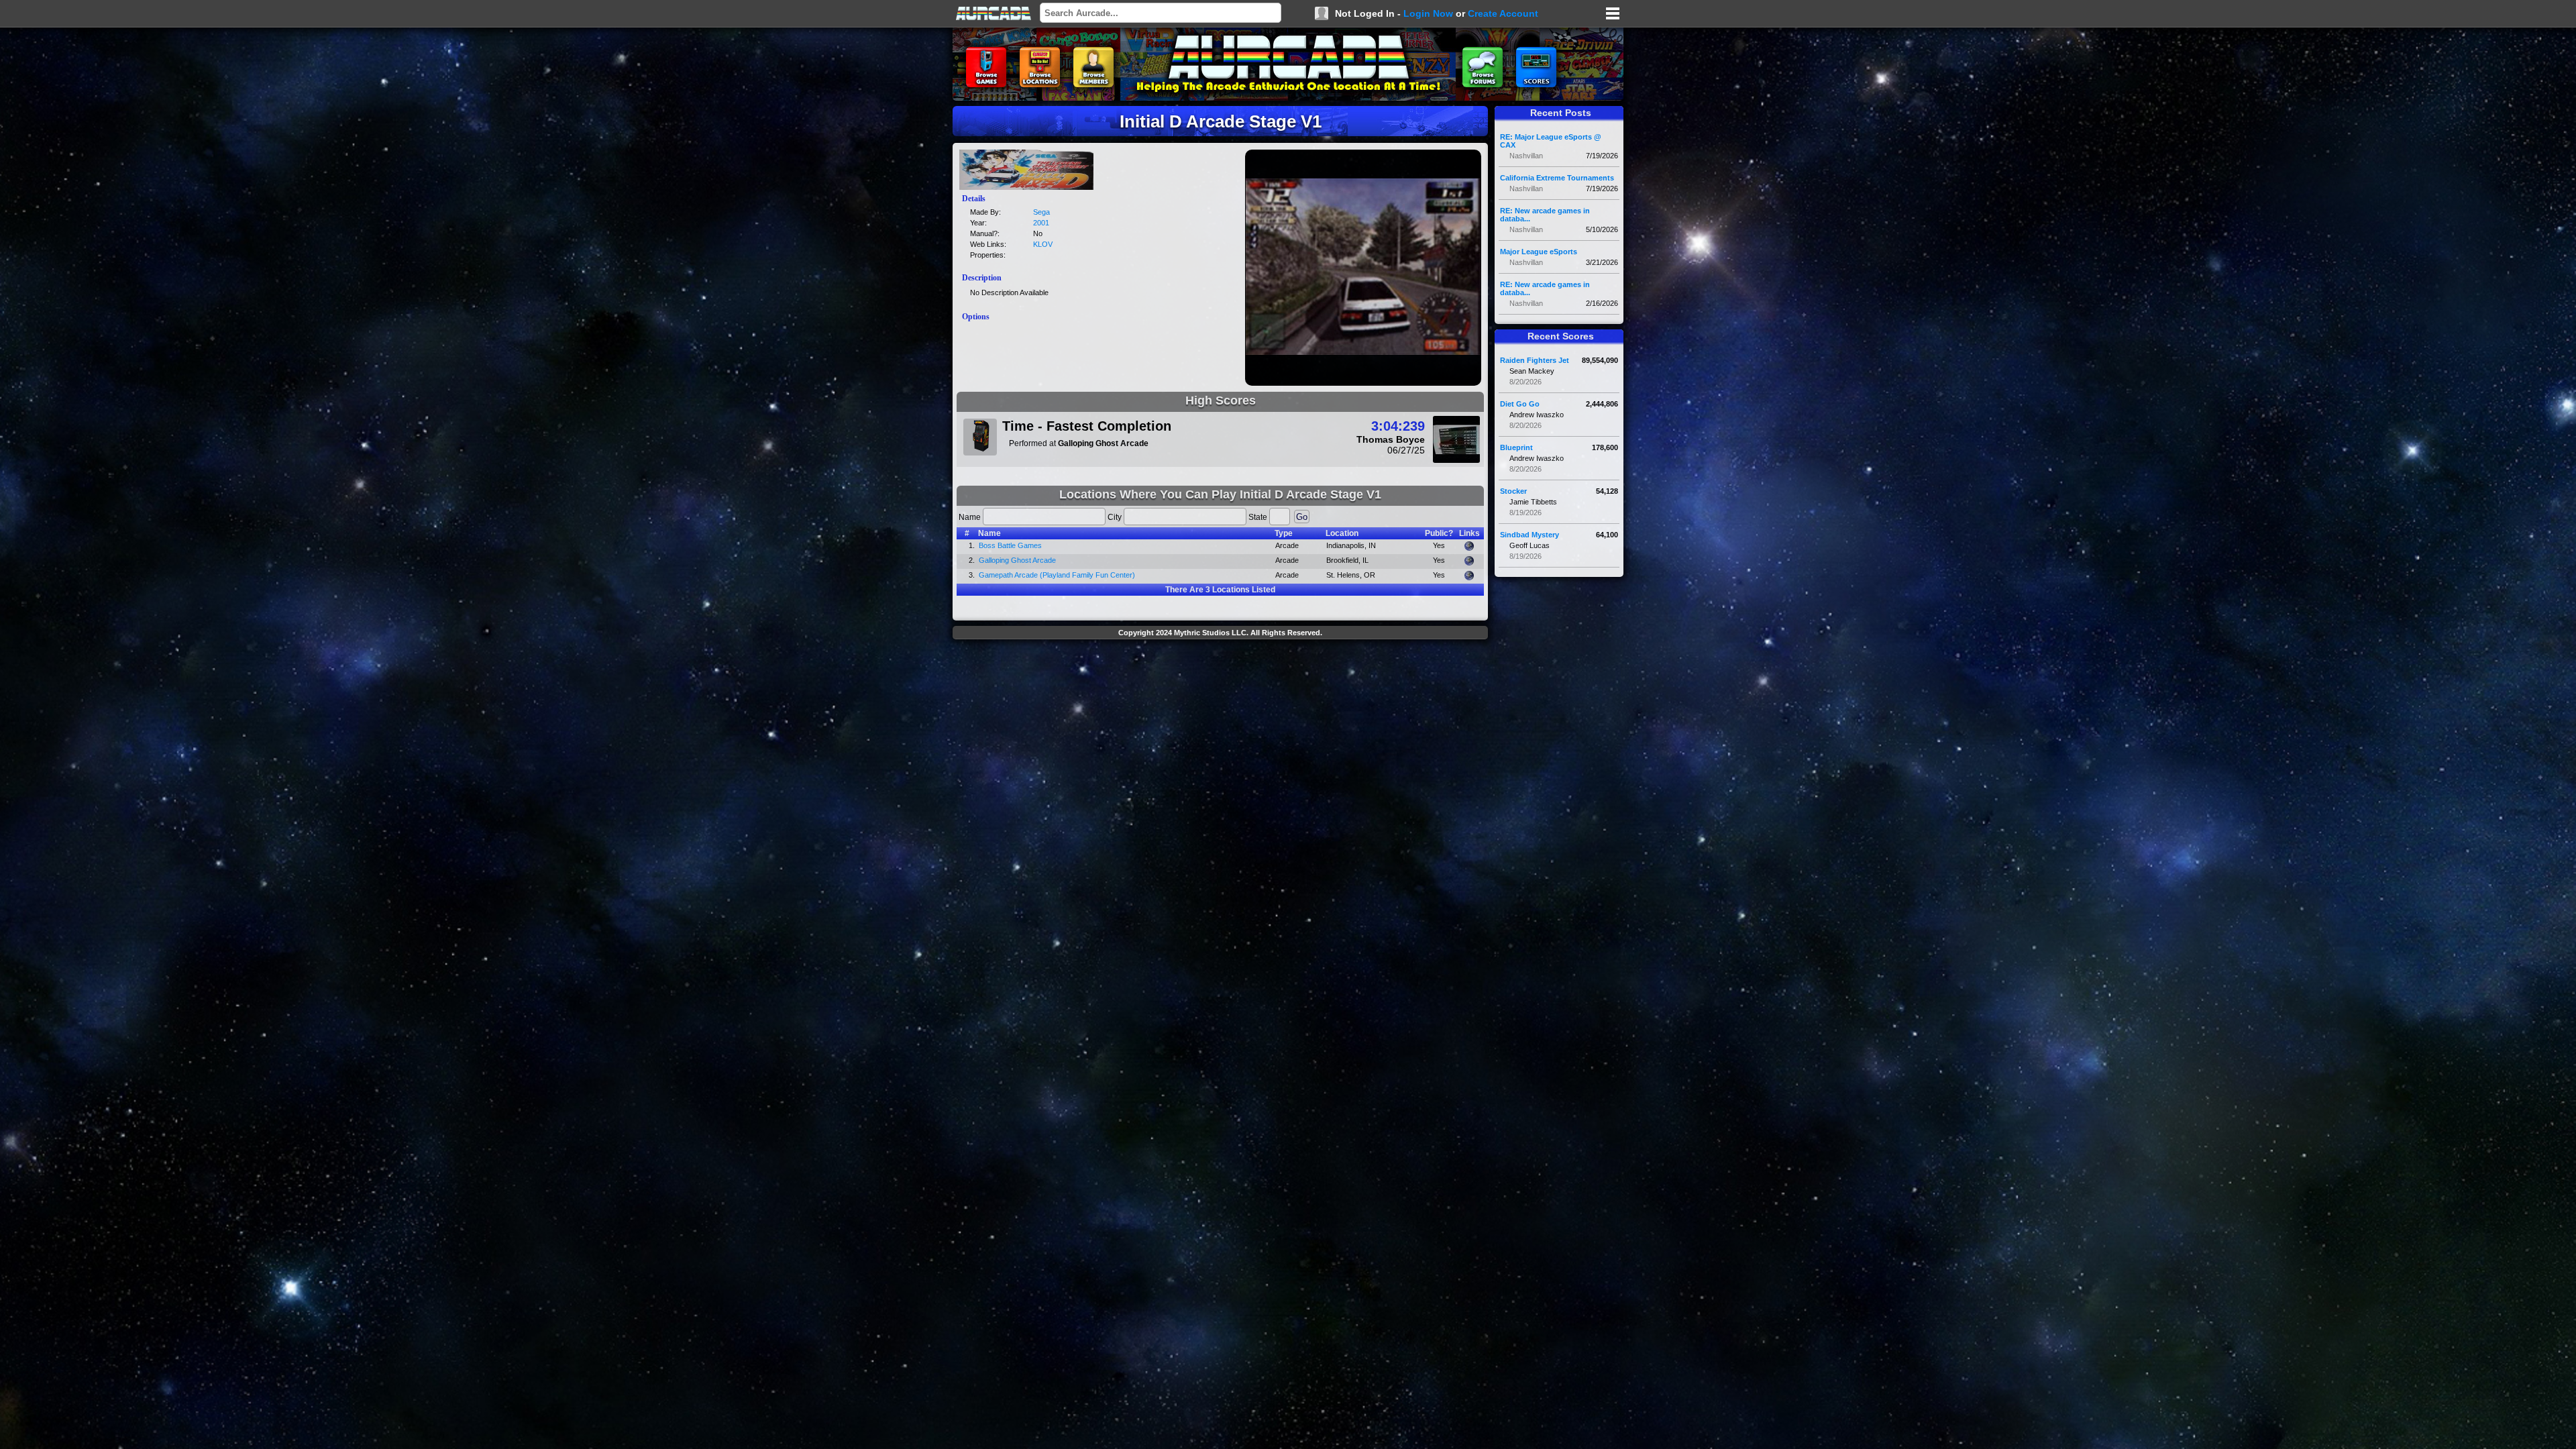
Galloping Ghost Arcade (1017, 560)
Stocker (1513, 491)
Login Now (1428, 13)
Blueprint (1516, 447)
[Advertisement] (1220, 675)
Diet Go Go (1520, 404)
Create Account (1503, 13)
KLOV (1043, 244)
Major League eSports (1539, 252)
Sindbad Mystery (1529, 535)
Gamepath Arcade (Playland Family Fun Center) (1057, 575)
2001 (1041, 223)
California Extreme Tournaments (1557, 178)
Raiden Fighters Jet (1535, 360)
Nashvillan (1526, 156)
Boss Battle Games (1010, 545)
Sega (1041, 212)
